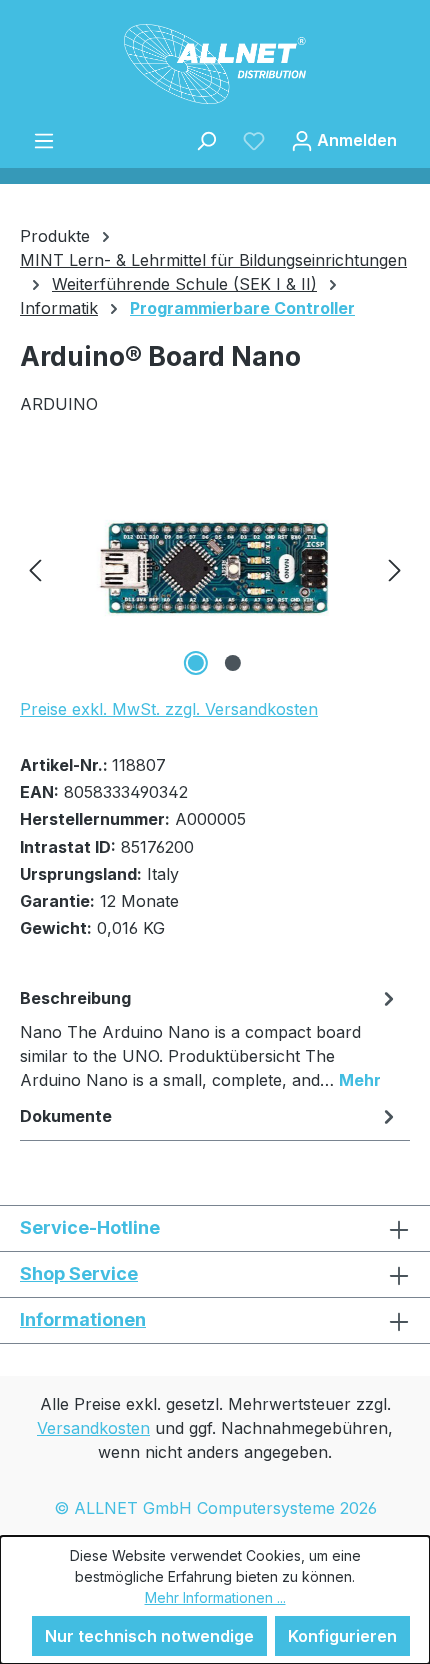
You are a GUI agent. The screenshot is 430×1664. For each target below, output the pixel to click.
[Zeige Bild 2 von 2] (233, 663)
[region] (215, 568)
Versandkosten (93, 1428)
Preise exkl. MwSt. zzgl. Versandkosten (169, 709)
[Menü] (44, 140)
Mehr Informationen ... (215, 1597)
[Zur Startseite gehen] (215, 64)
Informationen (83, 1319)
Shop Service (79, 1273)
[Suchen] (206, 140)
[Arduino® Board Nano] (215, 568)
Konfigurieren (342, 1636)
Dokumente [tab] (66, 1116)
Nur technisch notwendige (149, 1636)
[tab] (210, 1038)
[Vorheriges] (35, 568)
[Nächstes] (395, 568)
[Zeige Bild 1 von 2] (196, 663)
